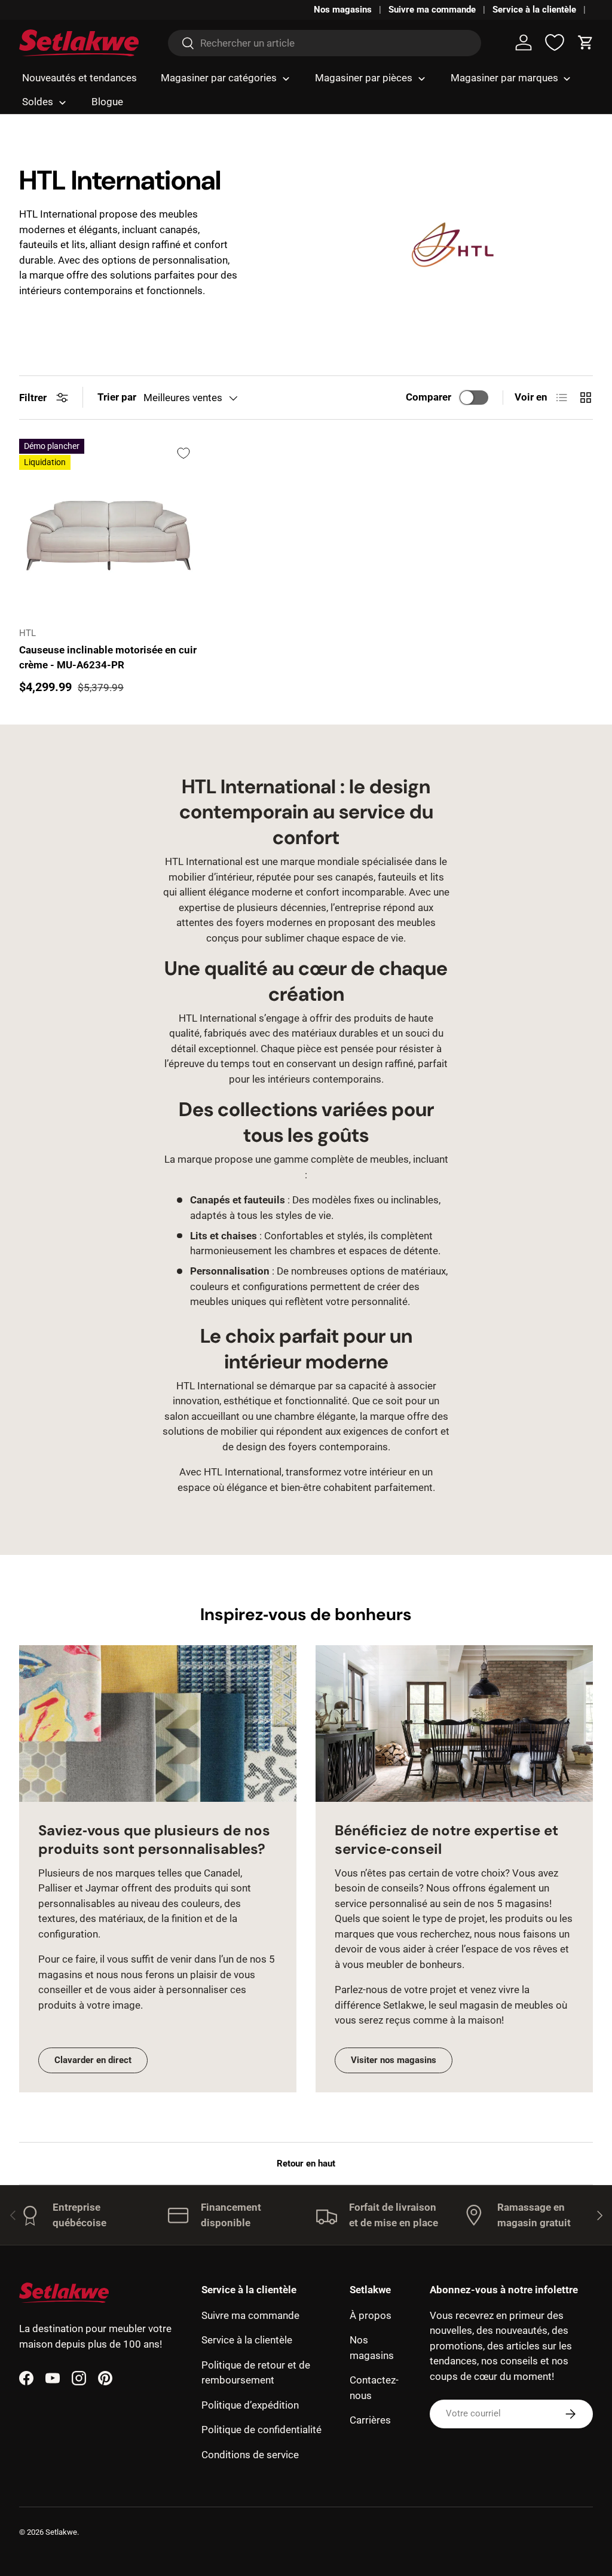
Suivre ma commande (432, 10)
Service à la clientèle (534, 10)
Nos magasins (343, 10)
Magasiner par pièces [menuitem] (364, 78)
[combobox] (324, 43)
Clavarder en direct (93, 2060)
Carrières (370, 2420)
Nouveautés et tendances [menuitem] (79, 78)
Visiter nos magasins (394, 2060)
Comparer (429, 397)
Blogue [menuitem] (107, 102)
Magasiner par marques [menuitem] (504, 78)
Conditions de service (250, 2455)
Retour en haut (306, 2164)
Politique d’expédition (250, 2405)
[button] (586, 42)
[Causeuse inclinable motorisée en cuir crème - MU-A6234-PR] (108, 528)
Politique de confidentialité (261, 2430)
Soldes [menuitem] (38, 102)
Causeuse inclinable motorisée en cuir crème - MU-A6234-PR (108, 658)
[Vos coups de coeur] (555, 42)
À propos (371, 2315)
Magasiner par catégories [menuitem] (219, 78)
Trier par (117, 397)
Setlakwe (61, 2532)
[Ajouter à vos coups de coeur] (183, 453)
